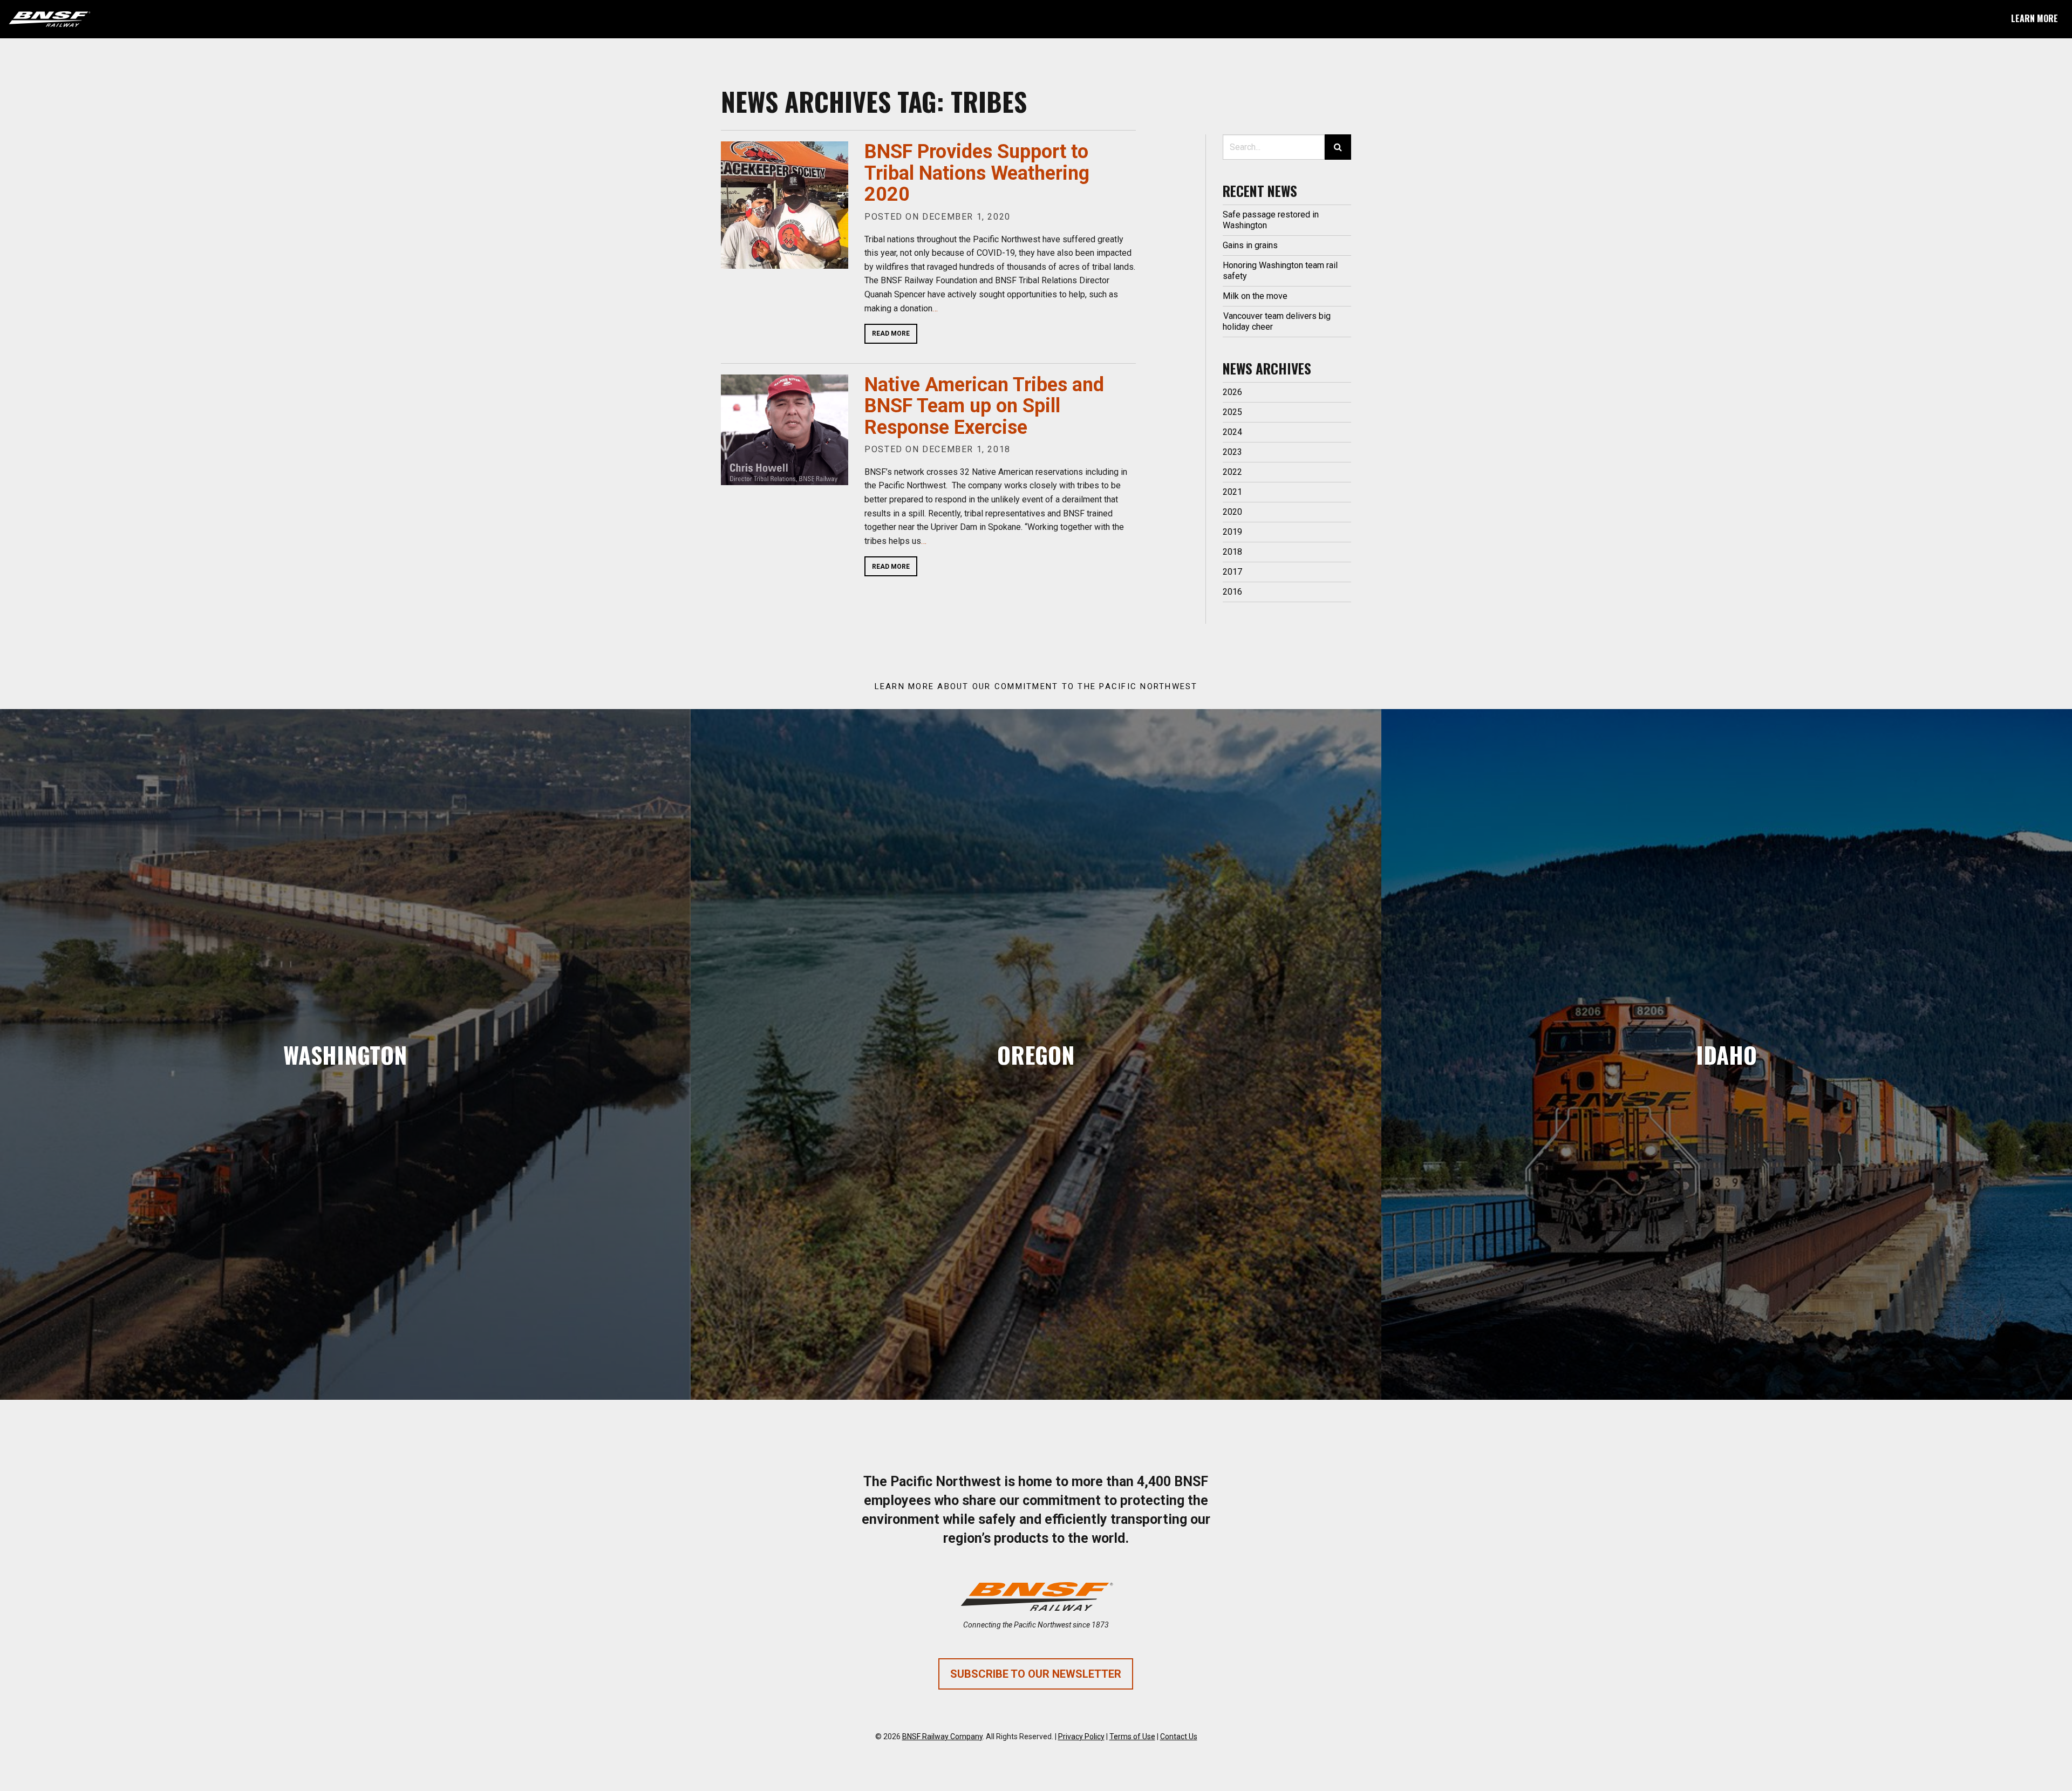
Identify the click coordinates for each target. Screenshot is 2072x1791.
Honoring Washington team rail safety (1280, 271)
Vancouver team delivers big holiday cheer (1277, 321)
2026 (1232, 392)
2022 (1232, 472)
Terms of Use (1132, 1736)
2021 (1232, 492)
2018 (1232, 552)
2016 (1232, 592)
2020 (1232, 512)
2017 (1232, 572)
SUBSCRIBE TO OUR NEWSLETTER (1036, 1674)
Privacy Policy (1081, 1736)
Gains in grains (1250, 245)
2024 (1232, 432)
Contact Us (1179, 1736)
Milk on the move (1255, 296)
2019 (1232, 532)
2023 (1232, 452)
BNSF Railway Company (942, 1736)
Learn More (2034, 18)
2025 (1232, 412)
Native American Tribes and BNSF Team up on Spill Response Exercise (984, 406)
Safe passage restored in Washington (1271, 220)
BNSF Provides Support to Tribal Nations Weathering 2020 (977, 173)
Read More (891, 333)
